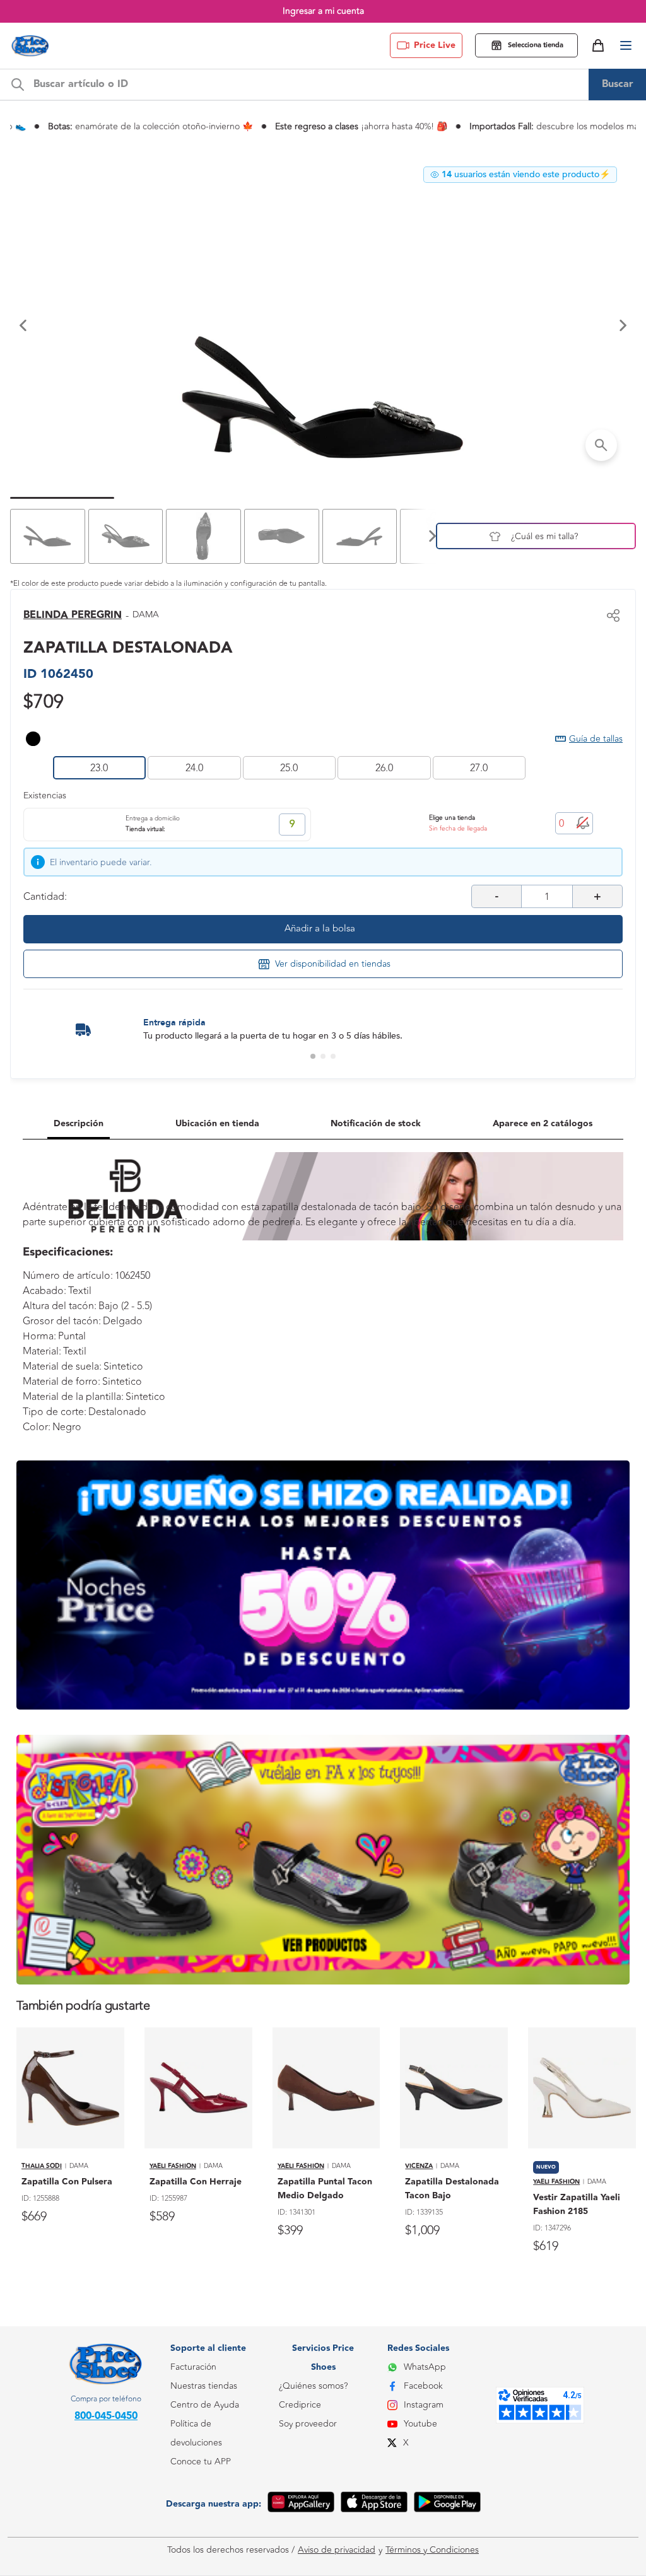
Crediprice (300, 2405)
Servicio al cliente (204, 2518)
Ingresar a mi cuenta (323, 11)
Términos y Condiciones (432, 2550)
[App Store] (374, 2504)
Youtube (420, 2424)
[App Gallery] (301, 2504)
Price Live (435, 45)
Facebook (423, 2386)
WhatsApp (425, 2367)
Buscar (618, 84)
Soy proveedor (308, 2424)
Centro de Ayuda (205, 2405)
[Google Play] (447, 2504)
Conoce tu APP (201, 2462)
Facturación (193, 2367)
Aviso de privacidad (337, 2550)
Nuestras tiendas (204, 2386)
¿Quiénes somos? (313, 2386)
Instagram (424, 2405)
